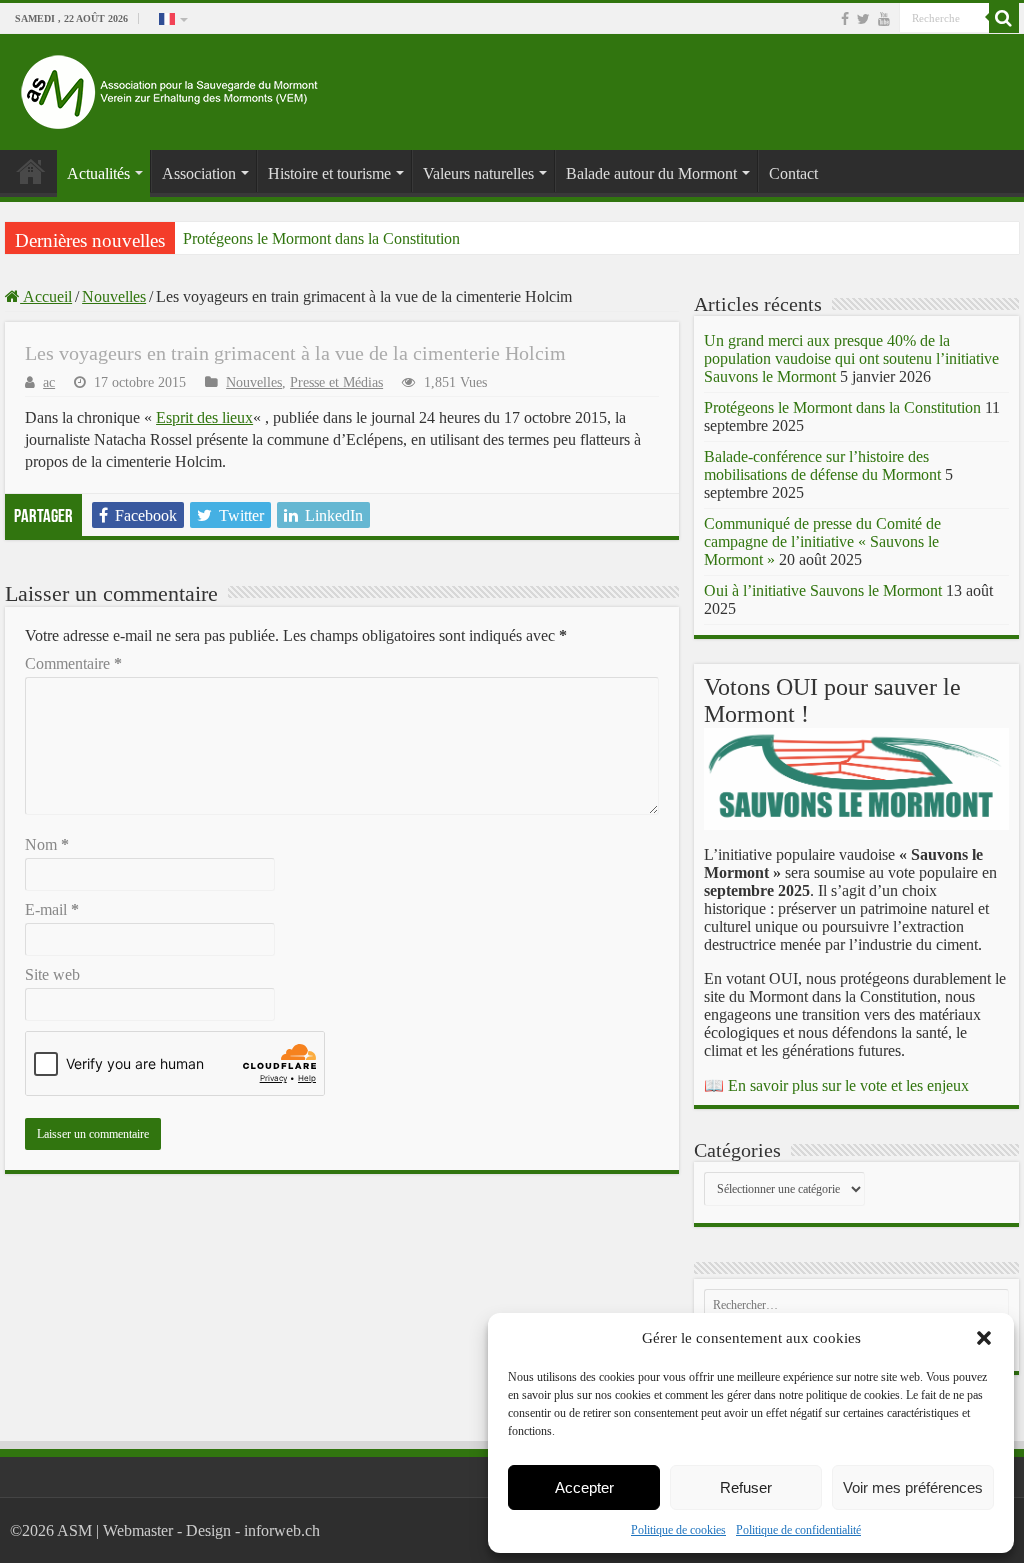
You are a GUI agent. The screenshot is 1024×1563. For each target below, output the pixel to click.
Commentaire (73, 663)
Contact (793, 173)
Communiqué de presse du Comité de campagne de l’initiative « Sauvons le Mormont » (822, 541)
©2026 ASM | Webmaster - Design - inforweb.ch (165, 1530)
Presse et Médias (336, 382)
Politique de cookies (678, 1530)
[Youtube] (884, 19)
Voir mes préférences (913, 1487)
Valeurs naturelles (478, 173)
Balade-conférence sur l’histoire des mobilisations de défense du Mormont (822, 465)
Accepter (584, 1487)
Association (199, 173)
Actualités (98, 173)
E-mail (52, 909)
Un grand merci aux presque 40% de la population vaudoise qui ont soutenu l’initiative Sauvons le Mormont (851, 358)
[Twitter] (863, 19)
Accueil (46, 296)
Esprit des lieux (204, 417)
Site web (52, 974)
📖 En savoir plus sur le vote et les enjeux (836, 1085)
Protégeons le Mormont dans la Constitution (321, 238)
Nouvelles (114, 296)
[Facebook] (845, 19)
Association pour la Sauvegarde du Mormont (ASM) (31, 171)
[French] (172, 18)
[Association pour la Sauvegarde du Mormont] (170, 87)
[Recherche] (1004, 18)
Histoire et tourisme (329, 173)
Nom (47, 844)
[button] (984, 1338)
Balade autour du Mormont (651, 173)
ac (49, 382)
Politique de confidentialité (798, 1530)
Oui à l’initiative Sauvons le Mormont (823, 590)
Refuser (746, 1487)
